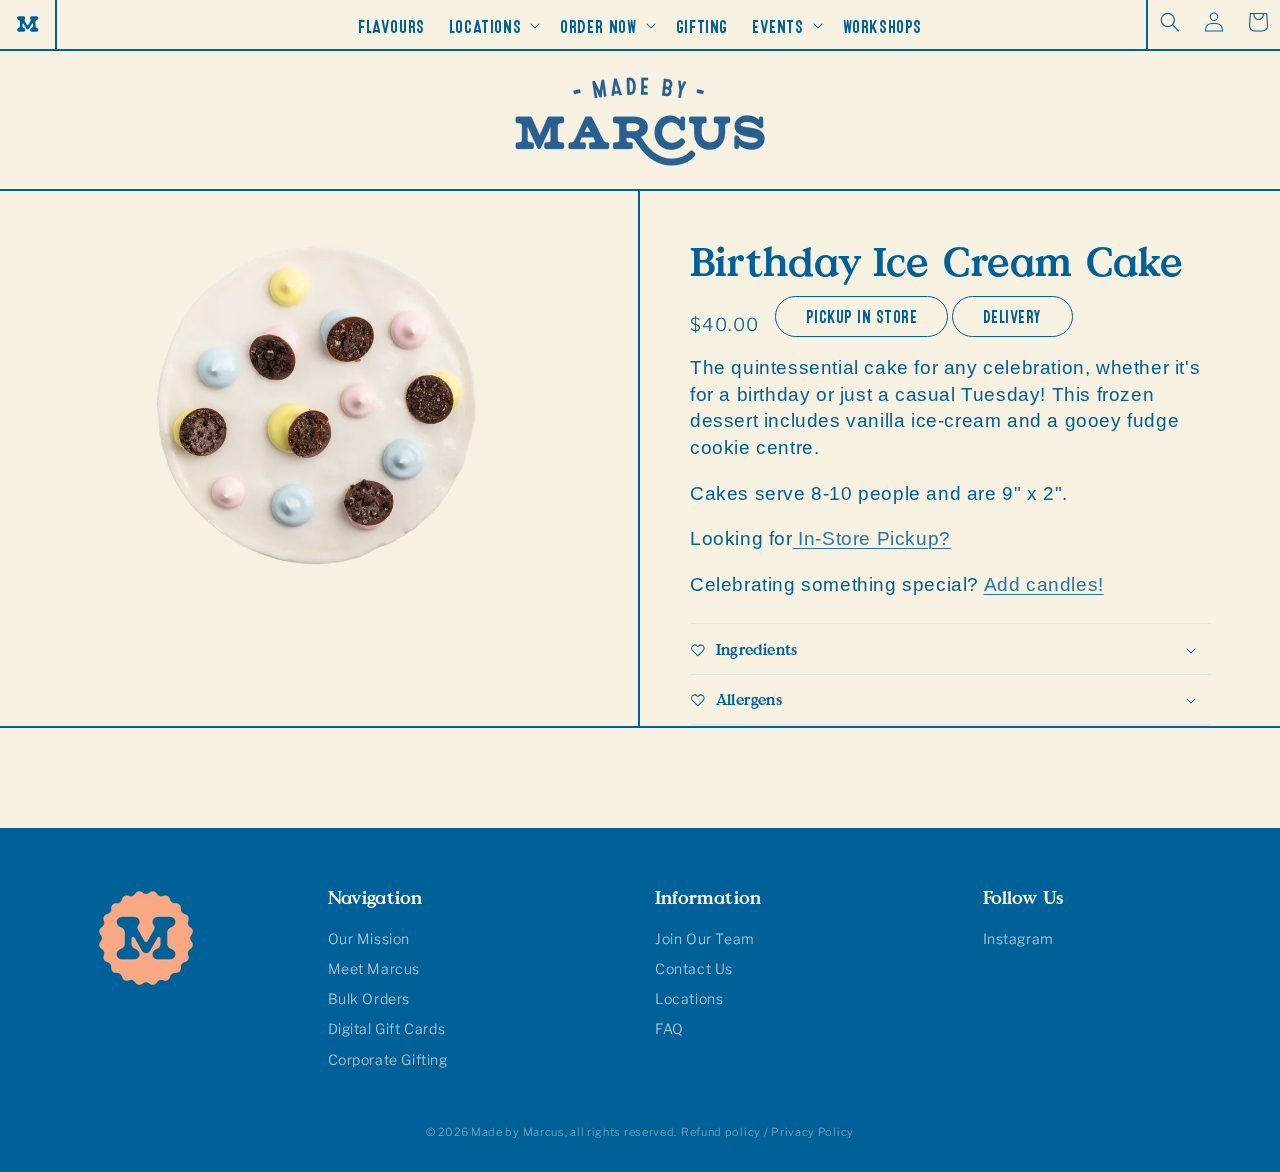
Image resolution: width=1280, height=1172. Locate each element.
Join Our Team (705, 938)
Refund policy (721, 1132)
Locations (689, 998)
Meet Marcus (374, 968)
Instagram (1018, 938)
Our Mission (369, 938)
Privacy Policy (812, 1132)
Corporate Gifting (388, 1059)
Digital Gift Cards (387, 1028)
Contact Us (694, 968)
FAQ (669, 1028)
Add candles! (1044, 584)
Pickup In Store (862, 313)
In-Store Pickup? (872, 539)
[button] (1170, 22)
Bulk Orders (369, 998)
